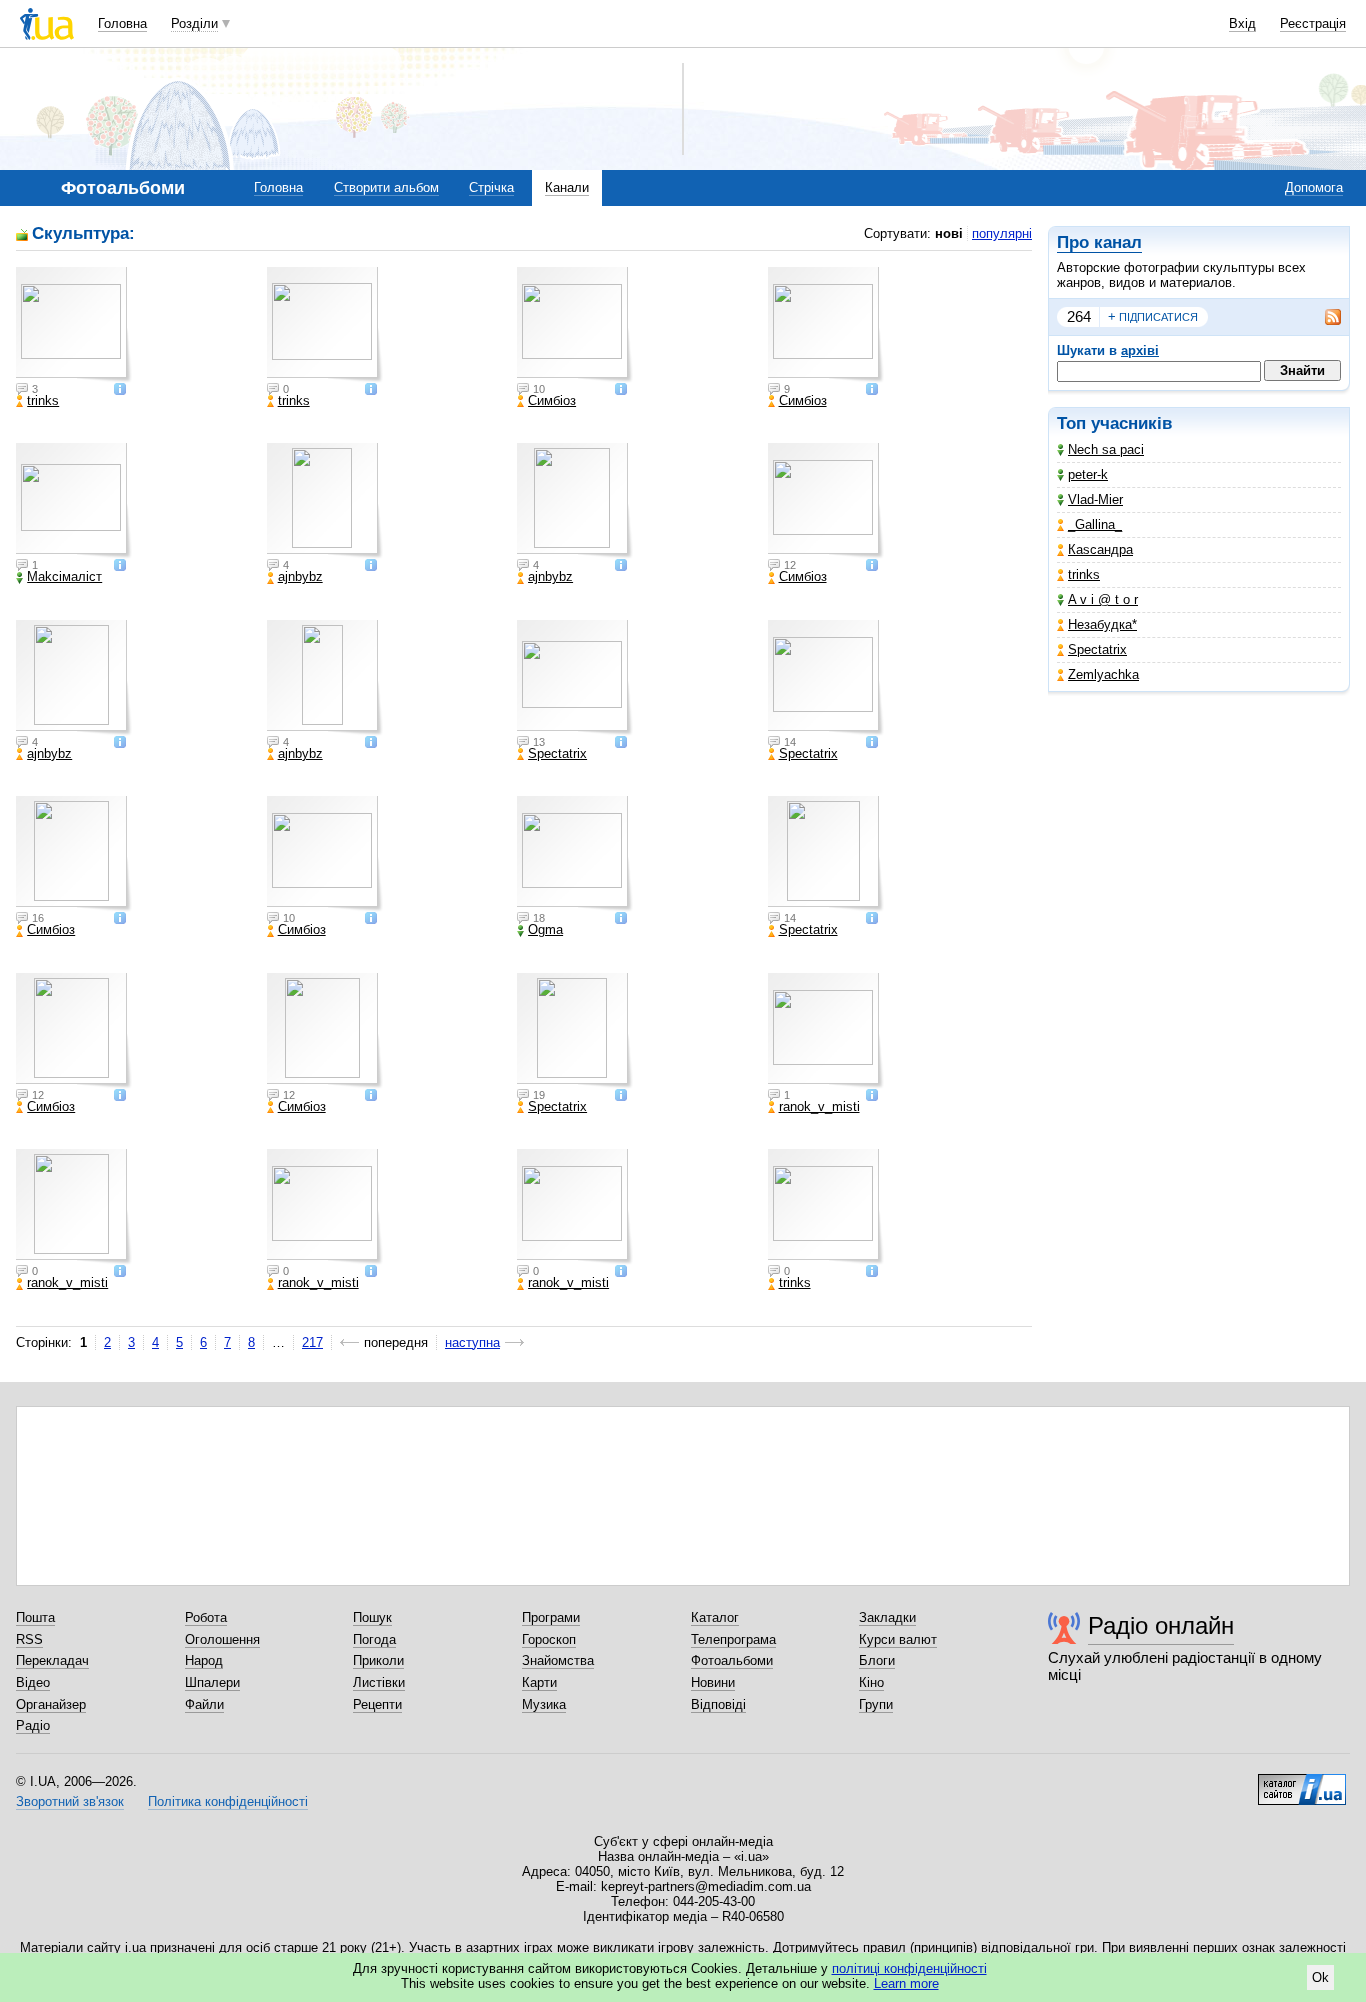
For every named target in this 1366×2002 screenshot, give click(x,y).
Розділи (194, 23)
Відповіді (718, 1704)
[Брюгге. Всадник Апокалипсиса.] (575, 854)
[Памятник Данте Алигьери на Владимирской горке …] (575, 678)
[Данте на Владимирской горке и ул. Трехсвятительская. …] (826, 678)
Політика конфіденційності (228, 1801)
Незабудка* (1102, 624)
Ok (1320, 1977)
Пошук (372, 1617)
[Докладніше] (120, 390)
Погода (374, 1639)
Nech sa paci (1106, 449)
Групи (876, 1704)
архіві (1140, 350)
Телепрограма (733, 1639)
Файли (204, 1704)
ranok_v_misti (819, 1107)
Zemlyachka (1103, 674)
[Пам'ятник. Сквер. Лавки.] (74, 678)
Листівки (379, 1682)
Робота (206, 1617)
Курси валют (898, 1639)
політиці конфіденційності (909, 1968)
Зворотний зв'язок (70, 1801)
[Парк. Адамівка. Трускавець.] (325, 501)
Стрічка (491, 187)
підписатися (1153, 316)
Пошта (35, 1617)
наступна (472, 1342)
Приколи (378, 1660)
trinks (1084, 574)
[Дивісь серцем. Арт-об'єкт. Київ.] (325, 678)
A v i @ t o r (1103, 599)
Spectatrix (1097, 649)
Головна (122, 23)
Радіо (33, 1725)
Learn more (906, 1983)
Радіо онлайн (1161, 1625)
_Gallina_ (1095, 524)
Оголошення (222, 1639)
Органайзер (51, 1704)
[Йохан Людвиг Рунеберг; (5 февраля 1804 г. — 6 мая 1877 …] (74, 854)
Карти (539, 1682)
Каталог (715, 1617)
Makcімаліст (64, 577)
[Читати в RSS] (1323, 317)
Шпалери (212, 1682)
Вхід (1242, 23)
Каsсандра (1100, 549)
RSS (29, 1639)
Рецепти (377, 1704)
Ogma (545, 930)
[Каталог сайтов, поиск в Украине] (1302, 1782)
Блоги (877, 1660)
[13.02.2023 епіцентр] (826, 1207)
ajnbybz (300, 577)
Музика (544, 1704)
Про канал (1099, 242)
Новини (713, 1682)
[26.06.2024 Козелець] (74, 325)
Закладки (887, 1617)
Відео (33, 1682)
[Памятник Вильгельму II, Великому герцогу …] (826, 854)
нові (949, 233)
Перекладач (52, 1660)
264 (1079, 316)
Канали (567, 187)
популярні (1002, 233)
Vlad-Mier (1095, 499)
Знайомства (558, 1660)
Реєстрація (1313, 23)
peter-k (1088, 474)
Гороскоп (549, 1639)
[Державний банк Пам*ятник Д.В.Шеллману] (325, 854)
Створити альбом (386, 187)
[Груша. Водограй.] (575, 501)
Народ (204, 1660)
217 (312, 1342)
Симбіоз (552, 401)
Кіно (871, 1682)
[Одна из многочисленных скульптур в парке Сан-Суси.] (575, 1031)
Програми (551, 1617)
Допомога (1314, 187)
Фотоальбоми (732, 1660)
